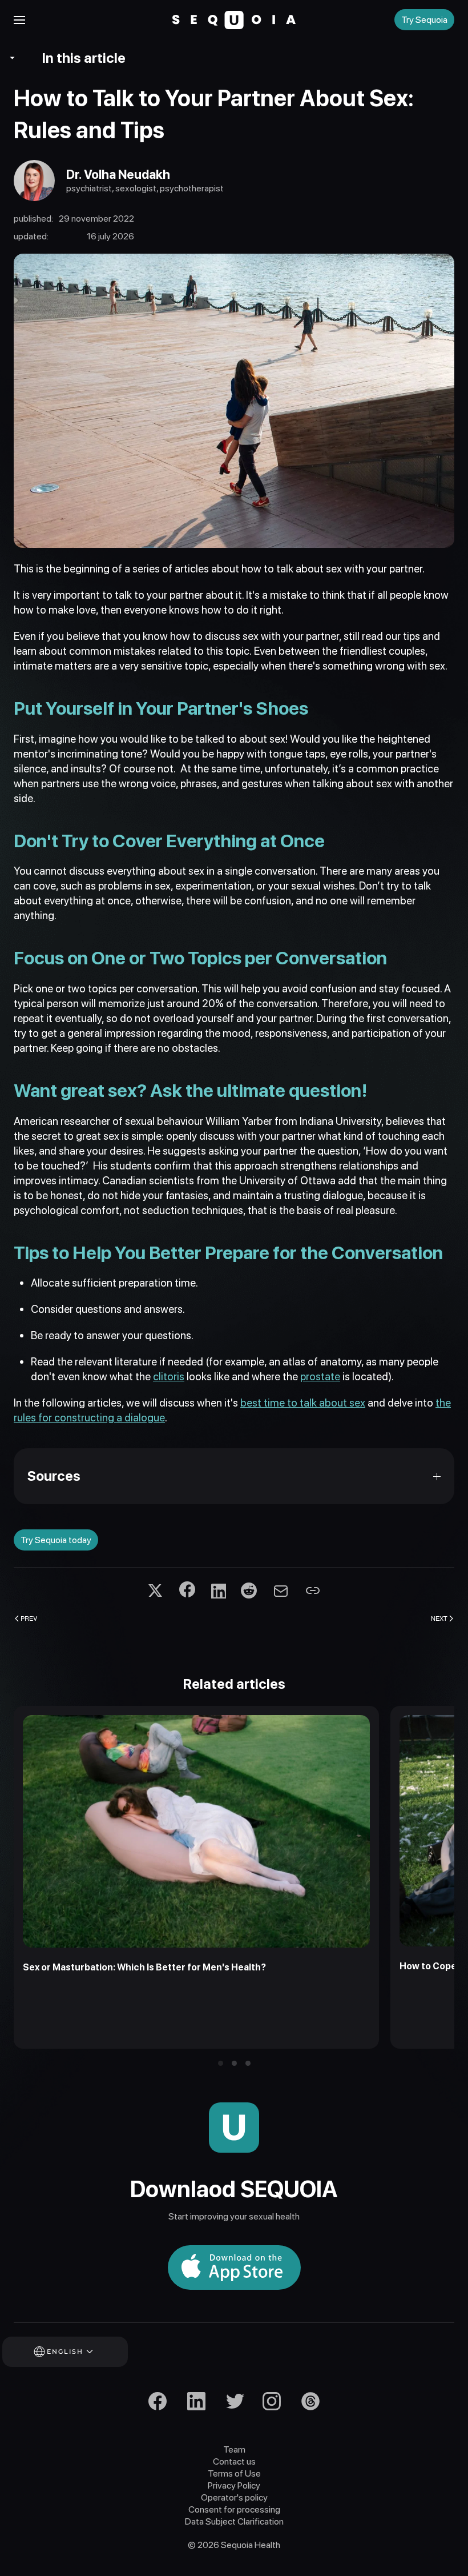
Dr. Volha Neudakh (118, 174)
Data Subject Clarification (234, 2521)
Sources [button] (54, 1476)
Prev (29, 1618)
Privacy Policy (234, 2485)
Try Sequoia (424, 20)
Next (439, 1618)
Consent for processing (234, 2509)
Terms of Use (234, 2473)
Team (234, 2449)
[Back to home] (234, 20)
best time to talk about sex (303, 1403)
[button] (19, 20)
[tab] (221, 2063)
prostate (320, 1377)
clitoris (169, 1377)
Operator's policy (234, 2497)
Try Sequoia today (56, 1540)
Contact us (234, 2461)
